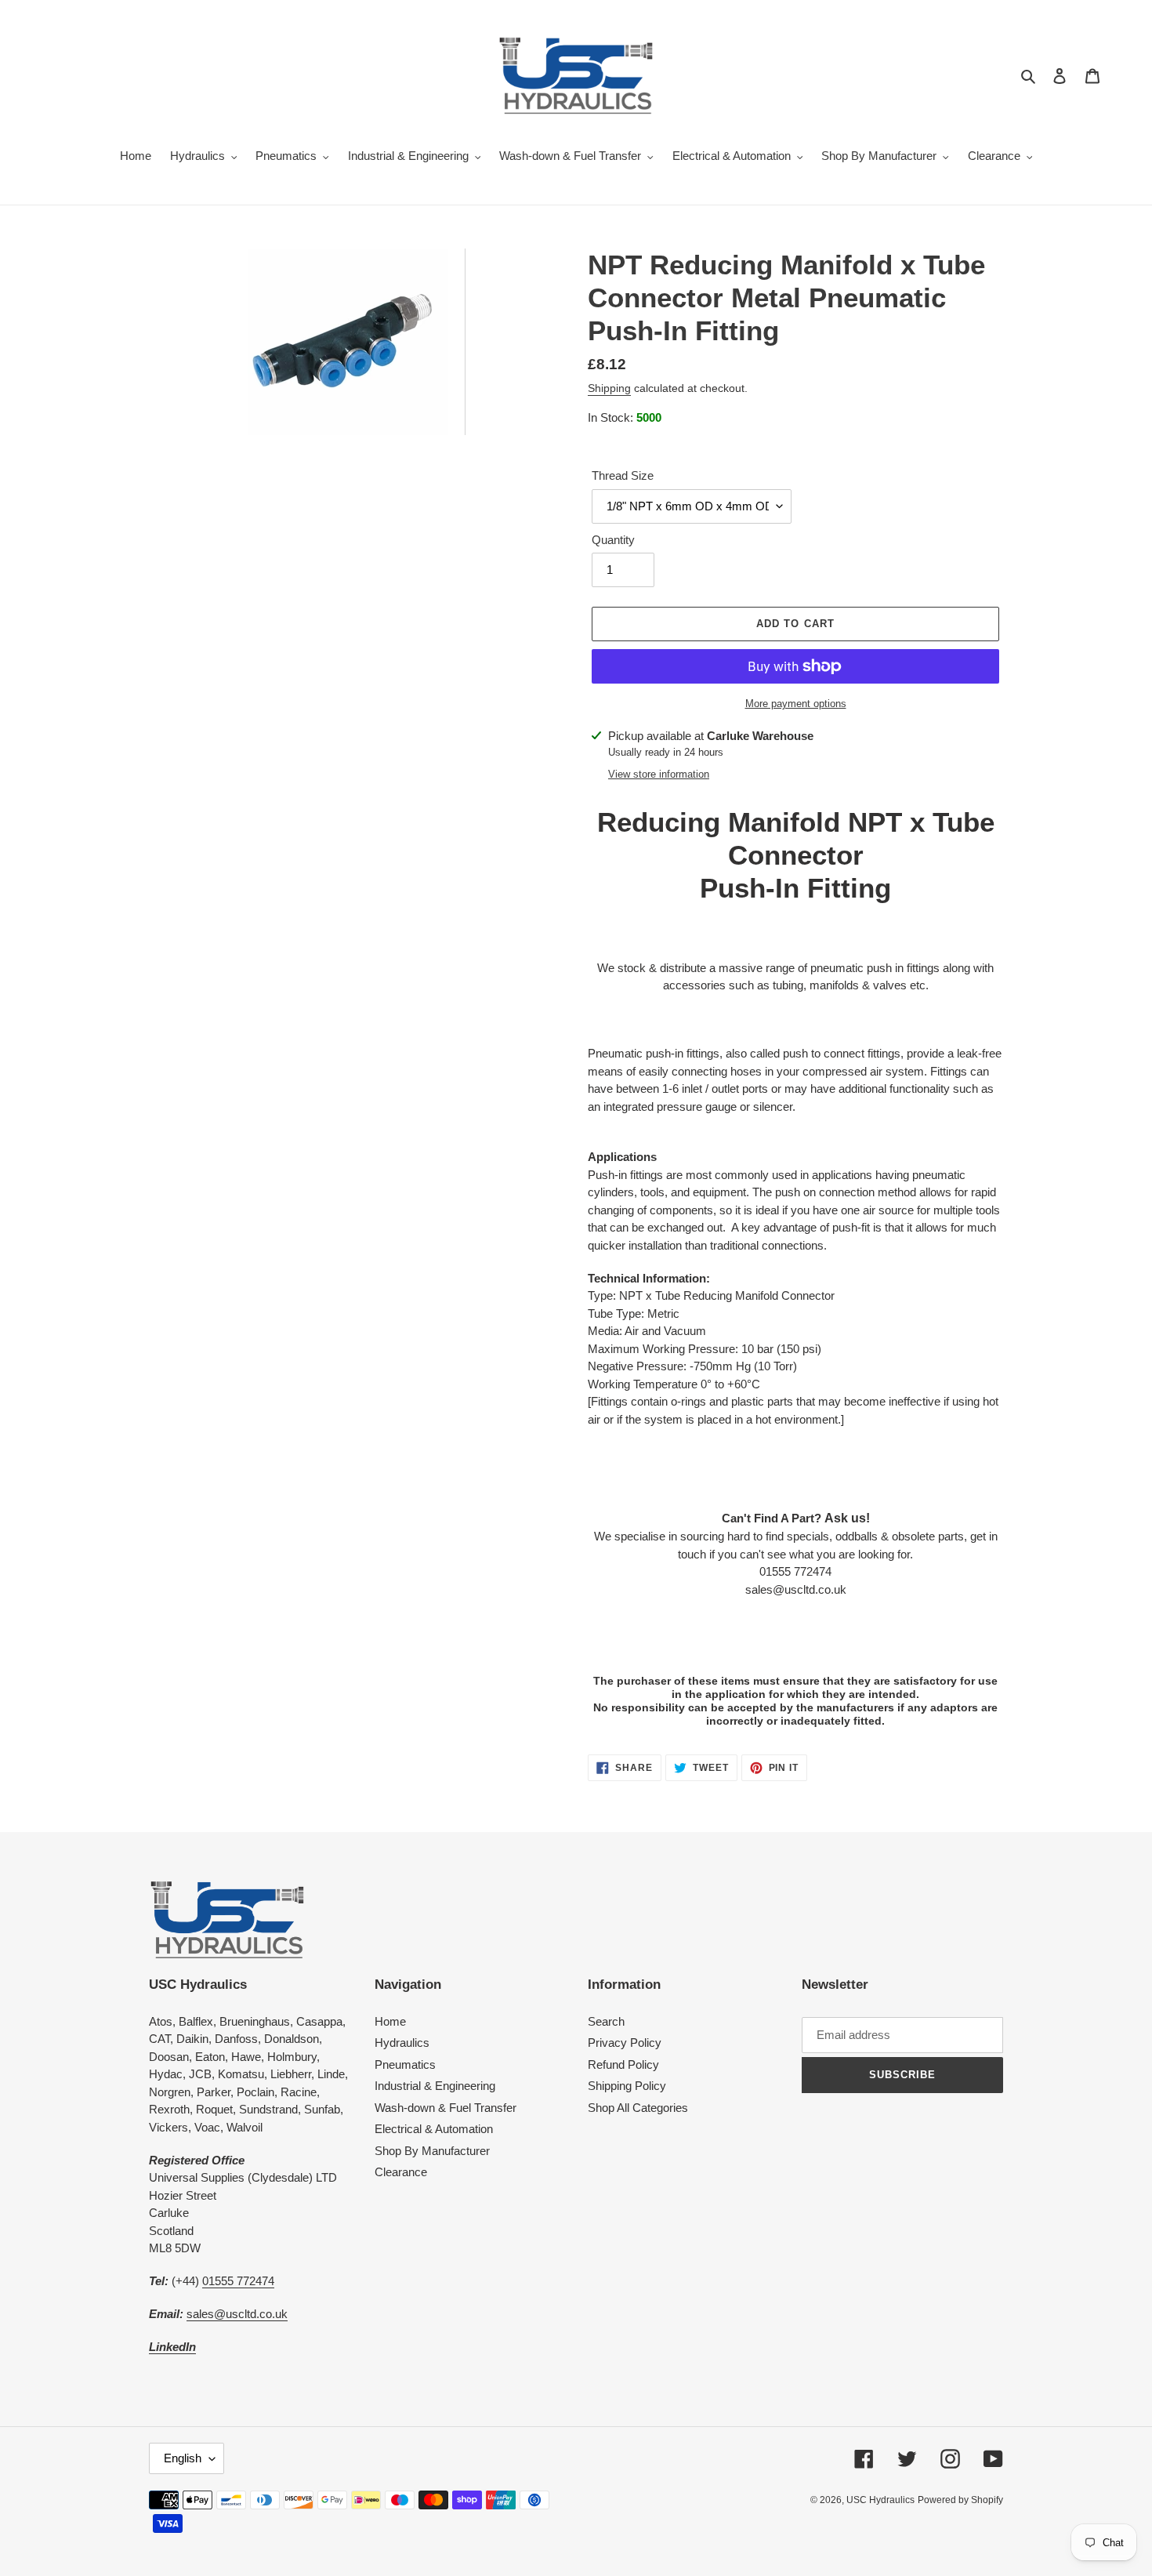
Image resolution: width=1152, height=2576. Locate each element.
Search (606, 2021)
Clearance (401, 2172)
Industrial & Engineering (435, 2086)
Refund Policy (623, 2064)
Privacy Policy (625, 2043)
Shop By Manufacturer (432, 2151)
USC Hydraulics (880, 2500)
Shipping (609, 388)
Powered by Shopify (960, 2500)
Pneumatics (405, 2064)
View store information (659, 774)
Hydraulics (402, 2043)
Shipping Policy (627, 2086)
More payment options (796, 704)
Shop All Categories (638, 2108)
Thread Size (623, 475)
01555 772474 (238, 2281)
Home (390, 2021)
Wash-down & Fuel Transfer (446, 2108)
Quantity (613, 540)
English (183, 2458)
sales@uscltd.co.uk (237, 2314)
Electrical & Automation (434, 2129)
